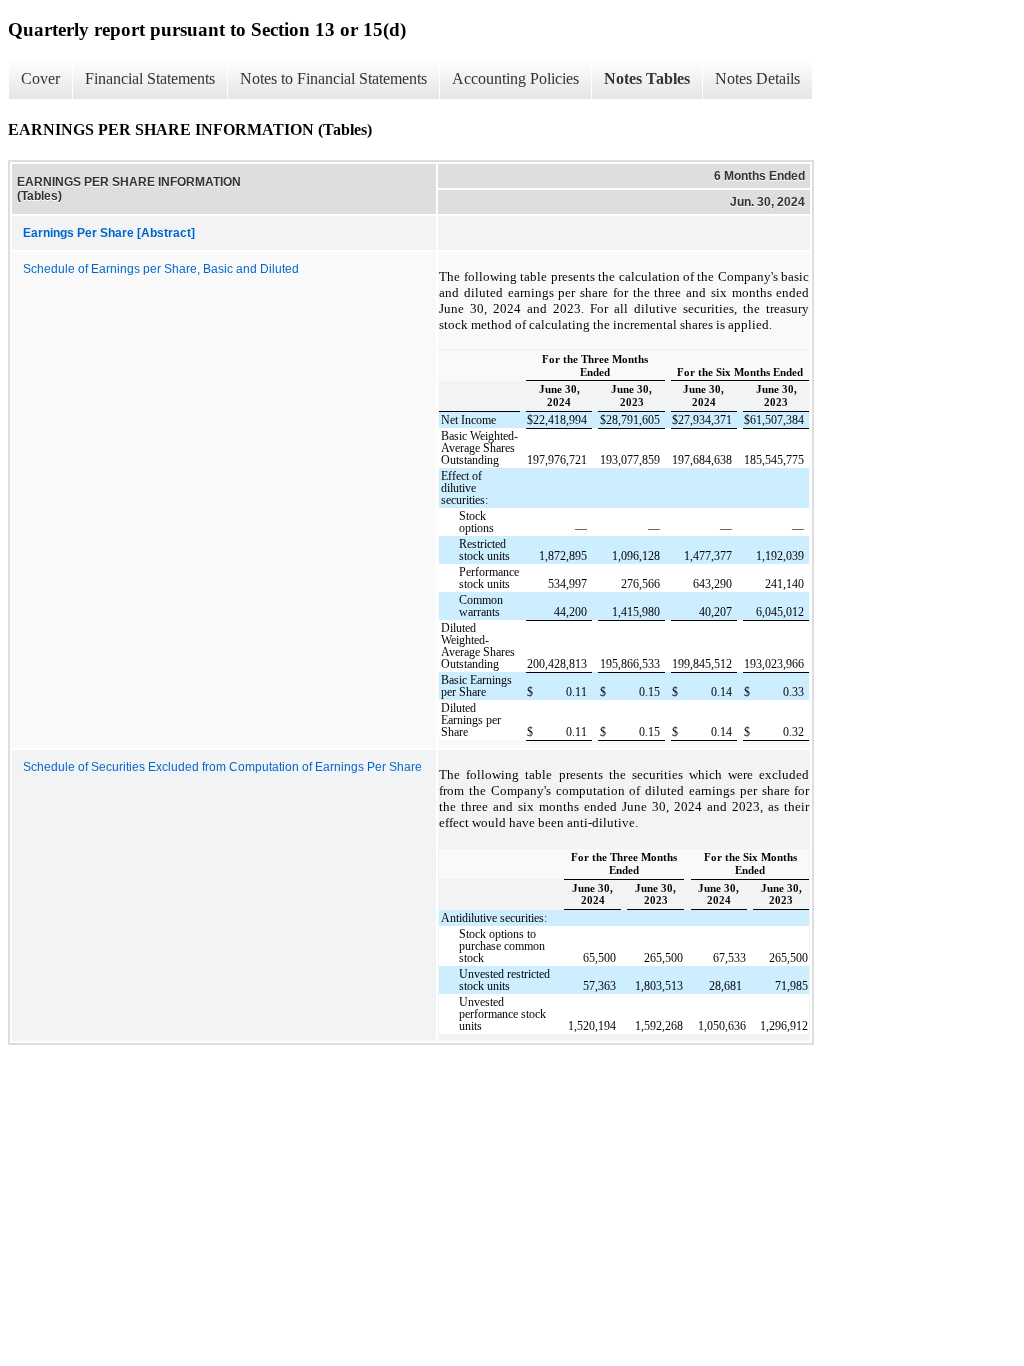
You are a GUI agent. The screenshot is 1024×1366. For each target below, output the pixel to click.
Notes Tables (647, 78)
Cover (40, 78)
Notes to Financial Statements (333, 78)
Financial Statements (150, 78)
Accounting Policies (515, 78)
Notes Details (757, 78)
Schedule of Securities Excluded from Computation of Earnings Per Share (222, 767)
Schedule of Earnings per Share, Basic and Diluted (161, 269)
